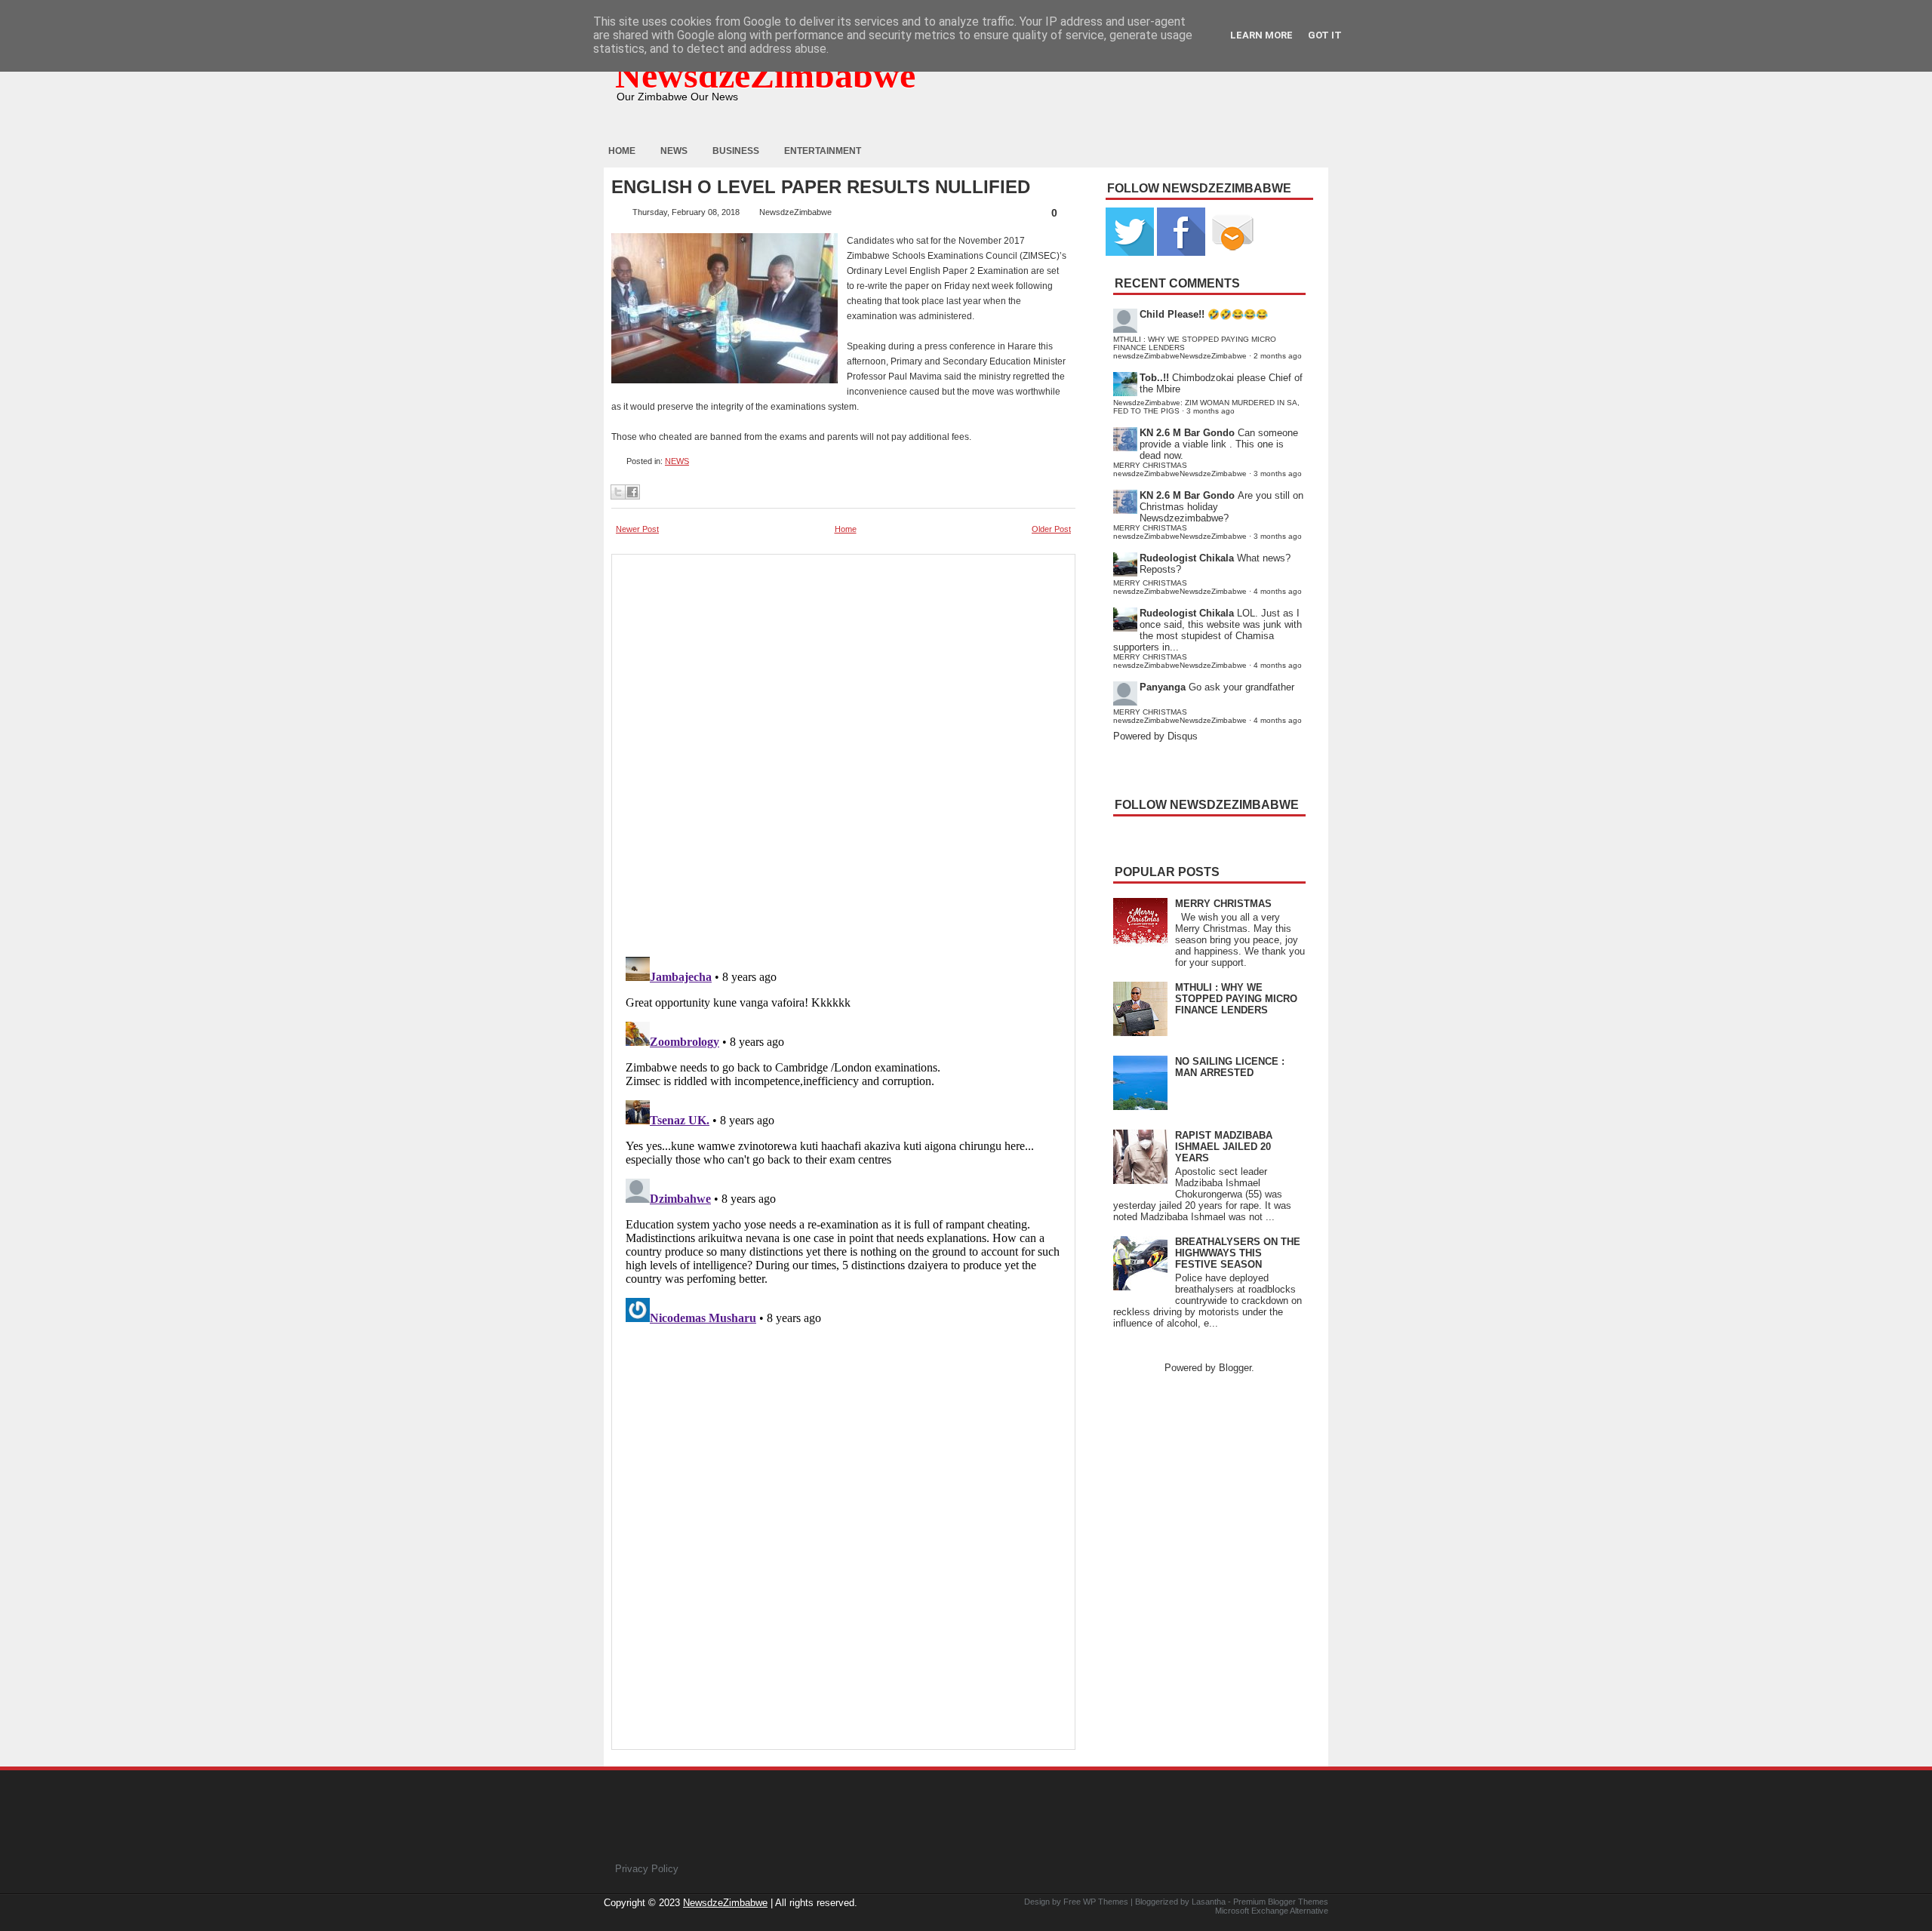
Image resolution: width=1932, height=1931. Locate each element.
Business (736, 151)
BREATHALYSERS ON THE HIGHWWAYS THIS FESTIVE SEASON (1238, 1253)
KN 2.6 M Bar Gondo (1187, 433)
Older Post (1051, 529)
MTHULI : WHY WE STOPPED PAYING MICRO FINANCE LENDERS (1236, 999)
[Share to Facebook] (632, 492)
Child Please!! (1172, 314)
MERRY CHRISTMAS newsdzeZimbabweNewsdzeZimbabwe (1180, 469)
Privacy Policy (647, 1869)
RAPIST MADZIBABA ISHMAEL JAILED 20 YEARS (1224, 1147)
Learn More (1261, 35)
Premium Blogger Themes (1281, 1902)
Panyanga (1163, 687)
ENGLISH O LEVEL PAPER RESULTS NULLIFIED (821, 187)
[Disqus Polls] (843, 751)
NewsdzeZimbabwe (765, 75)
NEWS (677, 461)
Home (622, 151)
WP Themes (1106, 1902)
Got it (1325, 35)
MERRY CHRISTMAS (1223, 904)
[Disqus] (843, 1139)
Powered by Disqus (1155, 736)
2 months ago (1278, 356)
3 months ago (1211, 411)
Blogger (1235, 1368)
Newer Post (637, 529)
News (674, 151)
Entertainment (823, 151)
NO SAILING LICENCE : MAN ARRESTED (1230, 1067)
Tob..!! (1154, 378)
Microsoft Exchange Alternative (1272, 1911)
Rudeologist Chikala (1187, 558)
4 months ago (1278, 591)
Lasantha (1209, 1902)
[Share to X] (618, 492)
